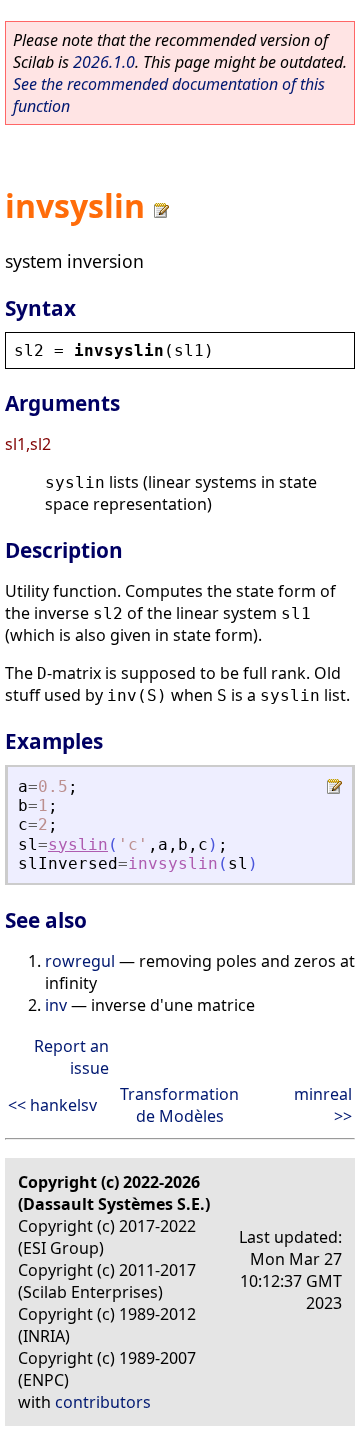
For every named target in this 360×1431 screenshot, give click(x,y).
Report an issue (71, 1057)
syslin (78, 844)
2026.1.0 (104, 62)
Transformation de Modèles (179, 1105)
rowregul (80, 961)
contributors (103, 1402)
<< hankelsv (52, 1105)
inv (56, 1005)
